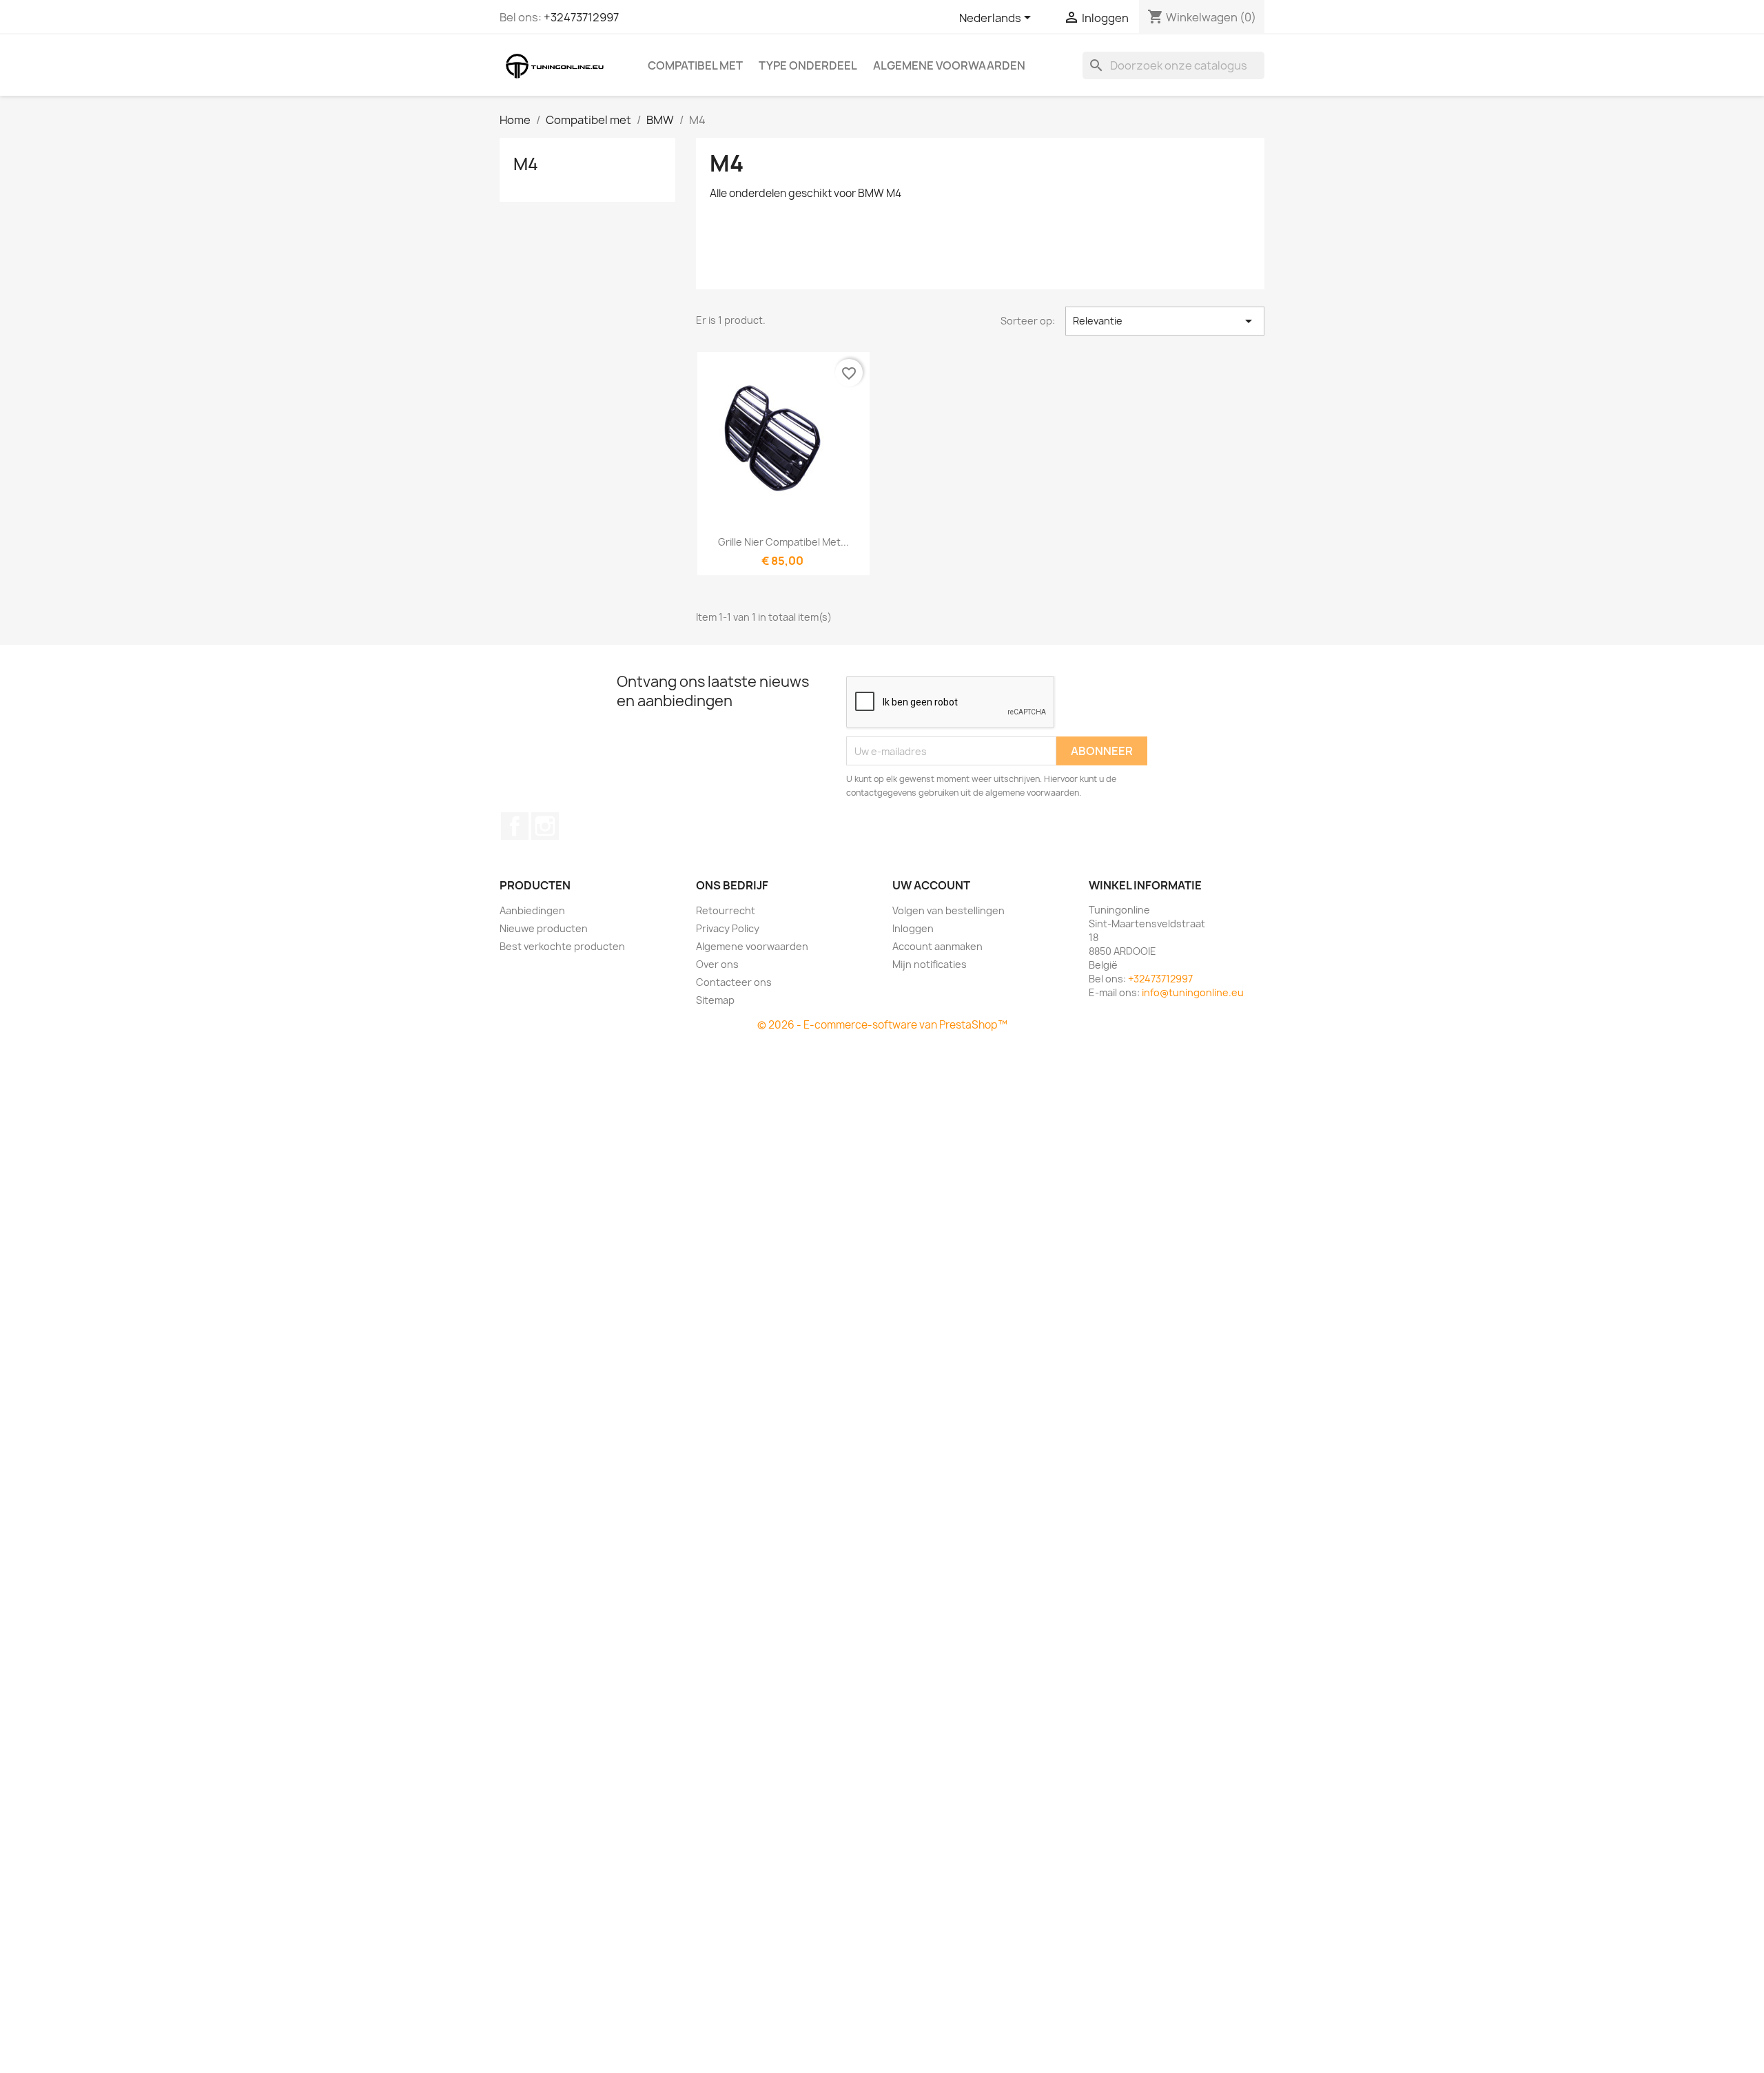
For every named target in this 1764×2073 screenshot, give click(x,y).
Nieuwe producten (544, 928)
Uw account (931, 885)
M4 (526, 164)
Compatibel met (695, 65)
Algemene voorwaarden (949, 65)
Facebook (515, 826)
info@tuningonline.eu (1193, 992)
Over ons (717, 964)
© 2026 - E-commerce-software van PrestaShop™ (882, 1025)
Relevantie (1165, 321)
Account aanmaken (937, 946)
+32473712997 (581, 17)
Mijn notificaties (930, 964)
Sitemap (715, 1000)
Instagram (545, 826)
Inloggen (913, 928)
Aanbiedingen (532, 910)
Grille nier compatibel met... (783, 542)
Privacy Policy (728, 928)
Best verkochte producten (562, 946)
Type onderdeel (808, 65)
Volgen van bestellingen (948, 910)
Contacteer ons (734, 982)
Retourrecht (726, 910)
